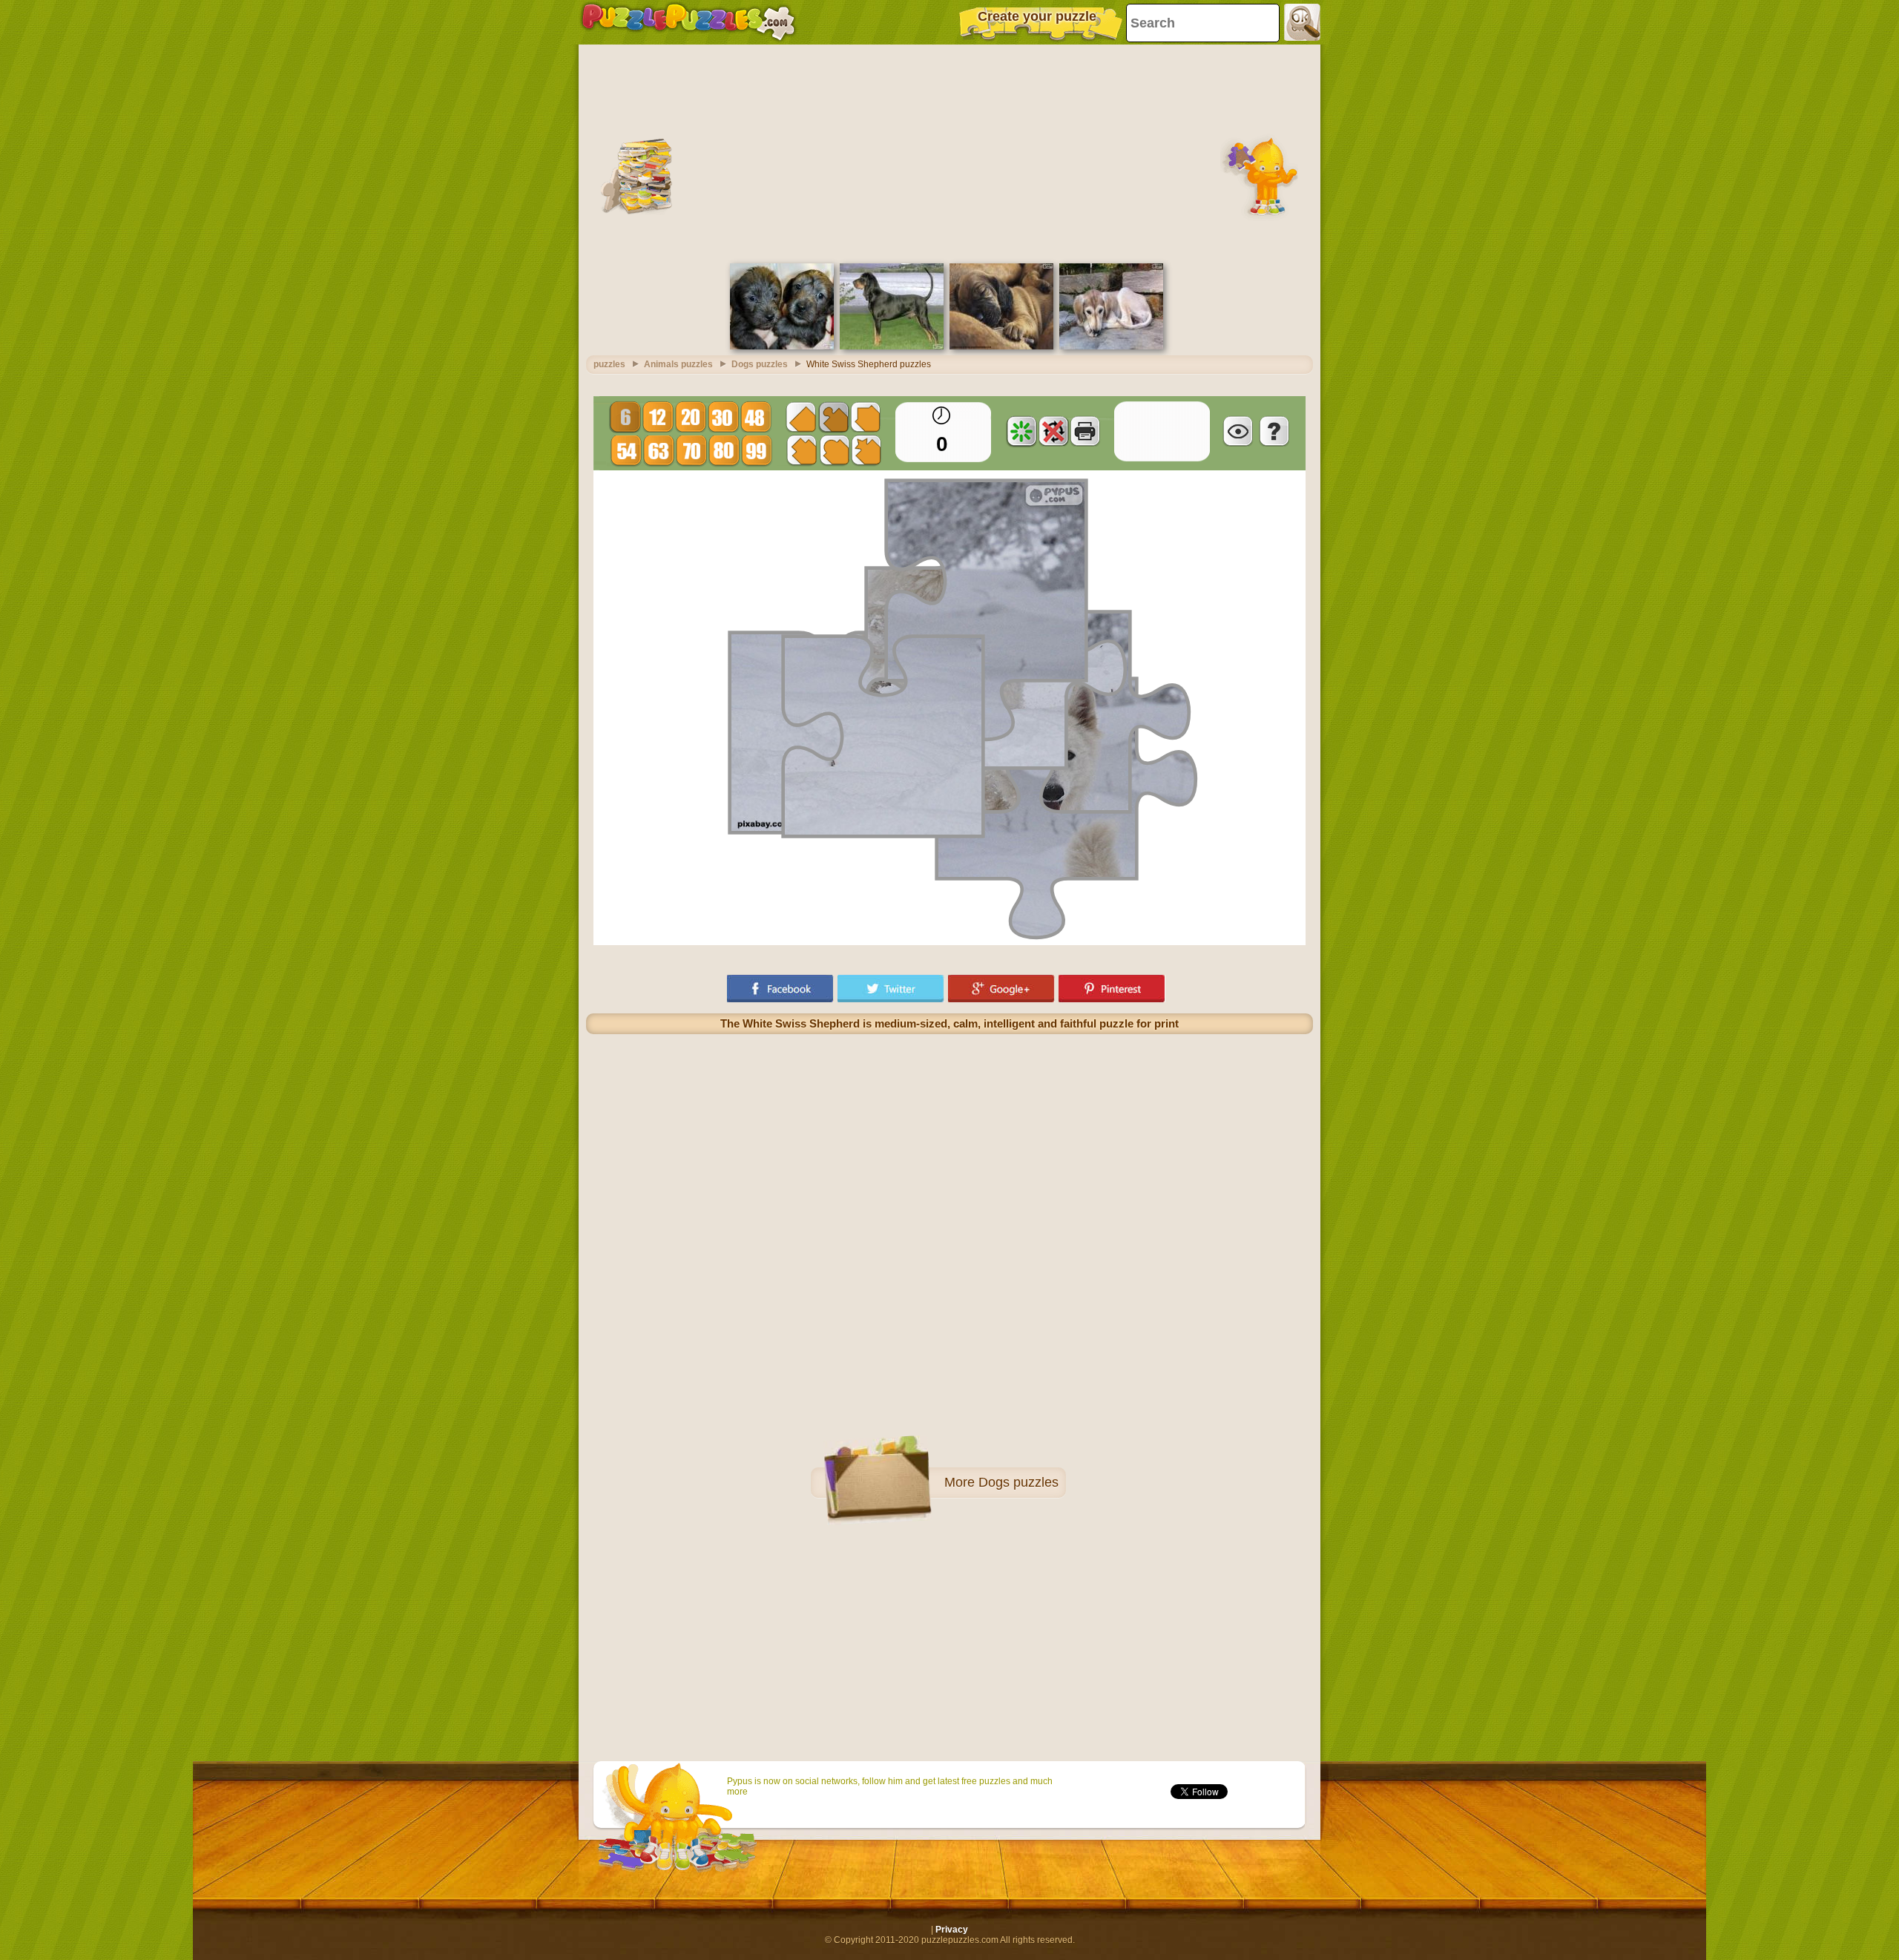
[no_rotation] (1053, 431)
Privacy (952, 1930)
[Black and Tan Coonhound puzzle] (892, 346)
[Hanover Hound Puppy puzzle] (1001, 346)
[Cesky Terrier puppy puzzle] (782, 346)
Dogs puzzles (1018, 1482)
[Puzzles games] (688, 22)
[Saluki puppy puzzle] (1111, 346)
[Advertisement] (949, 152)
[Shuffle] (1021, 431)
